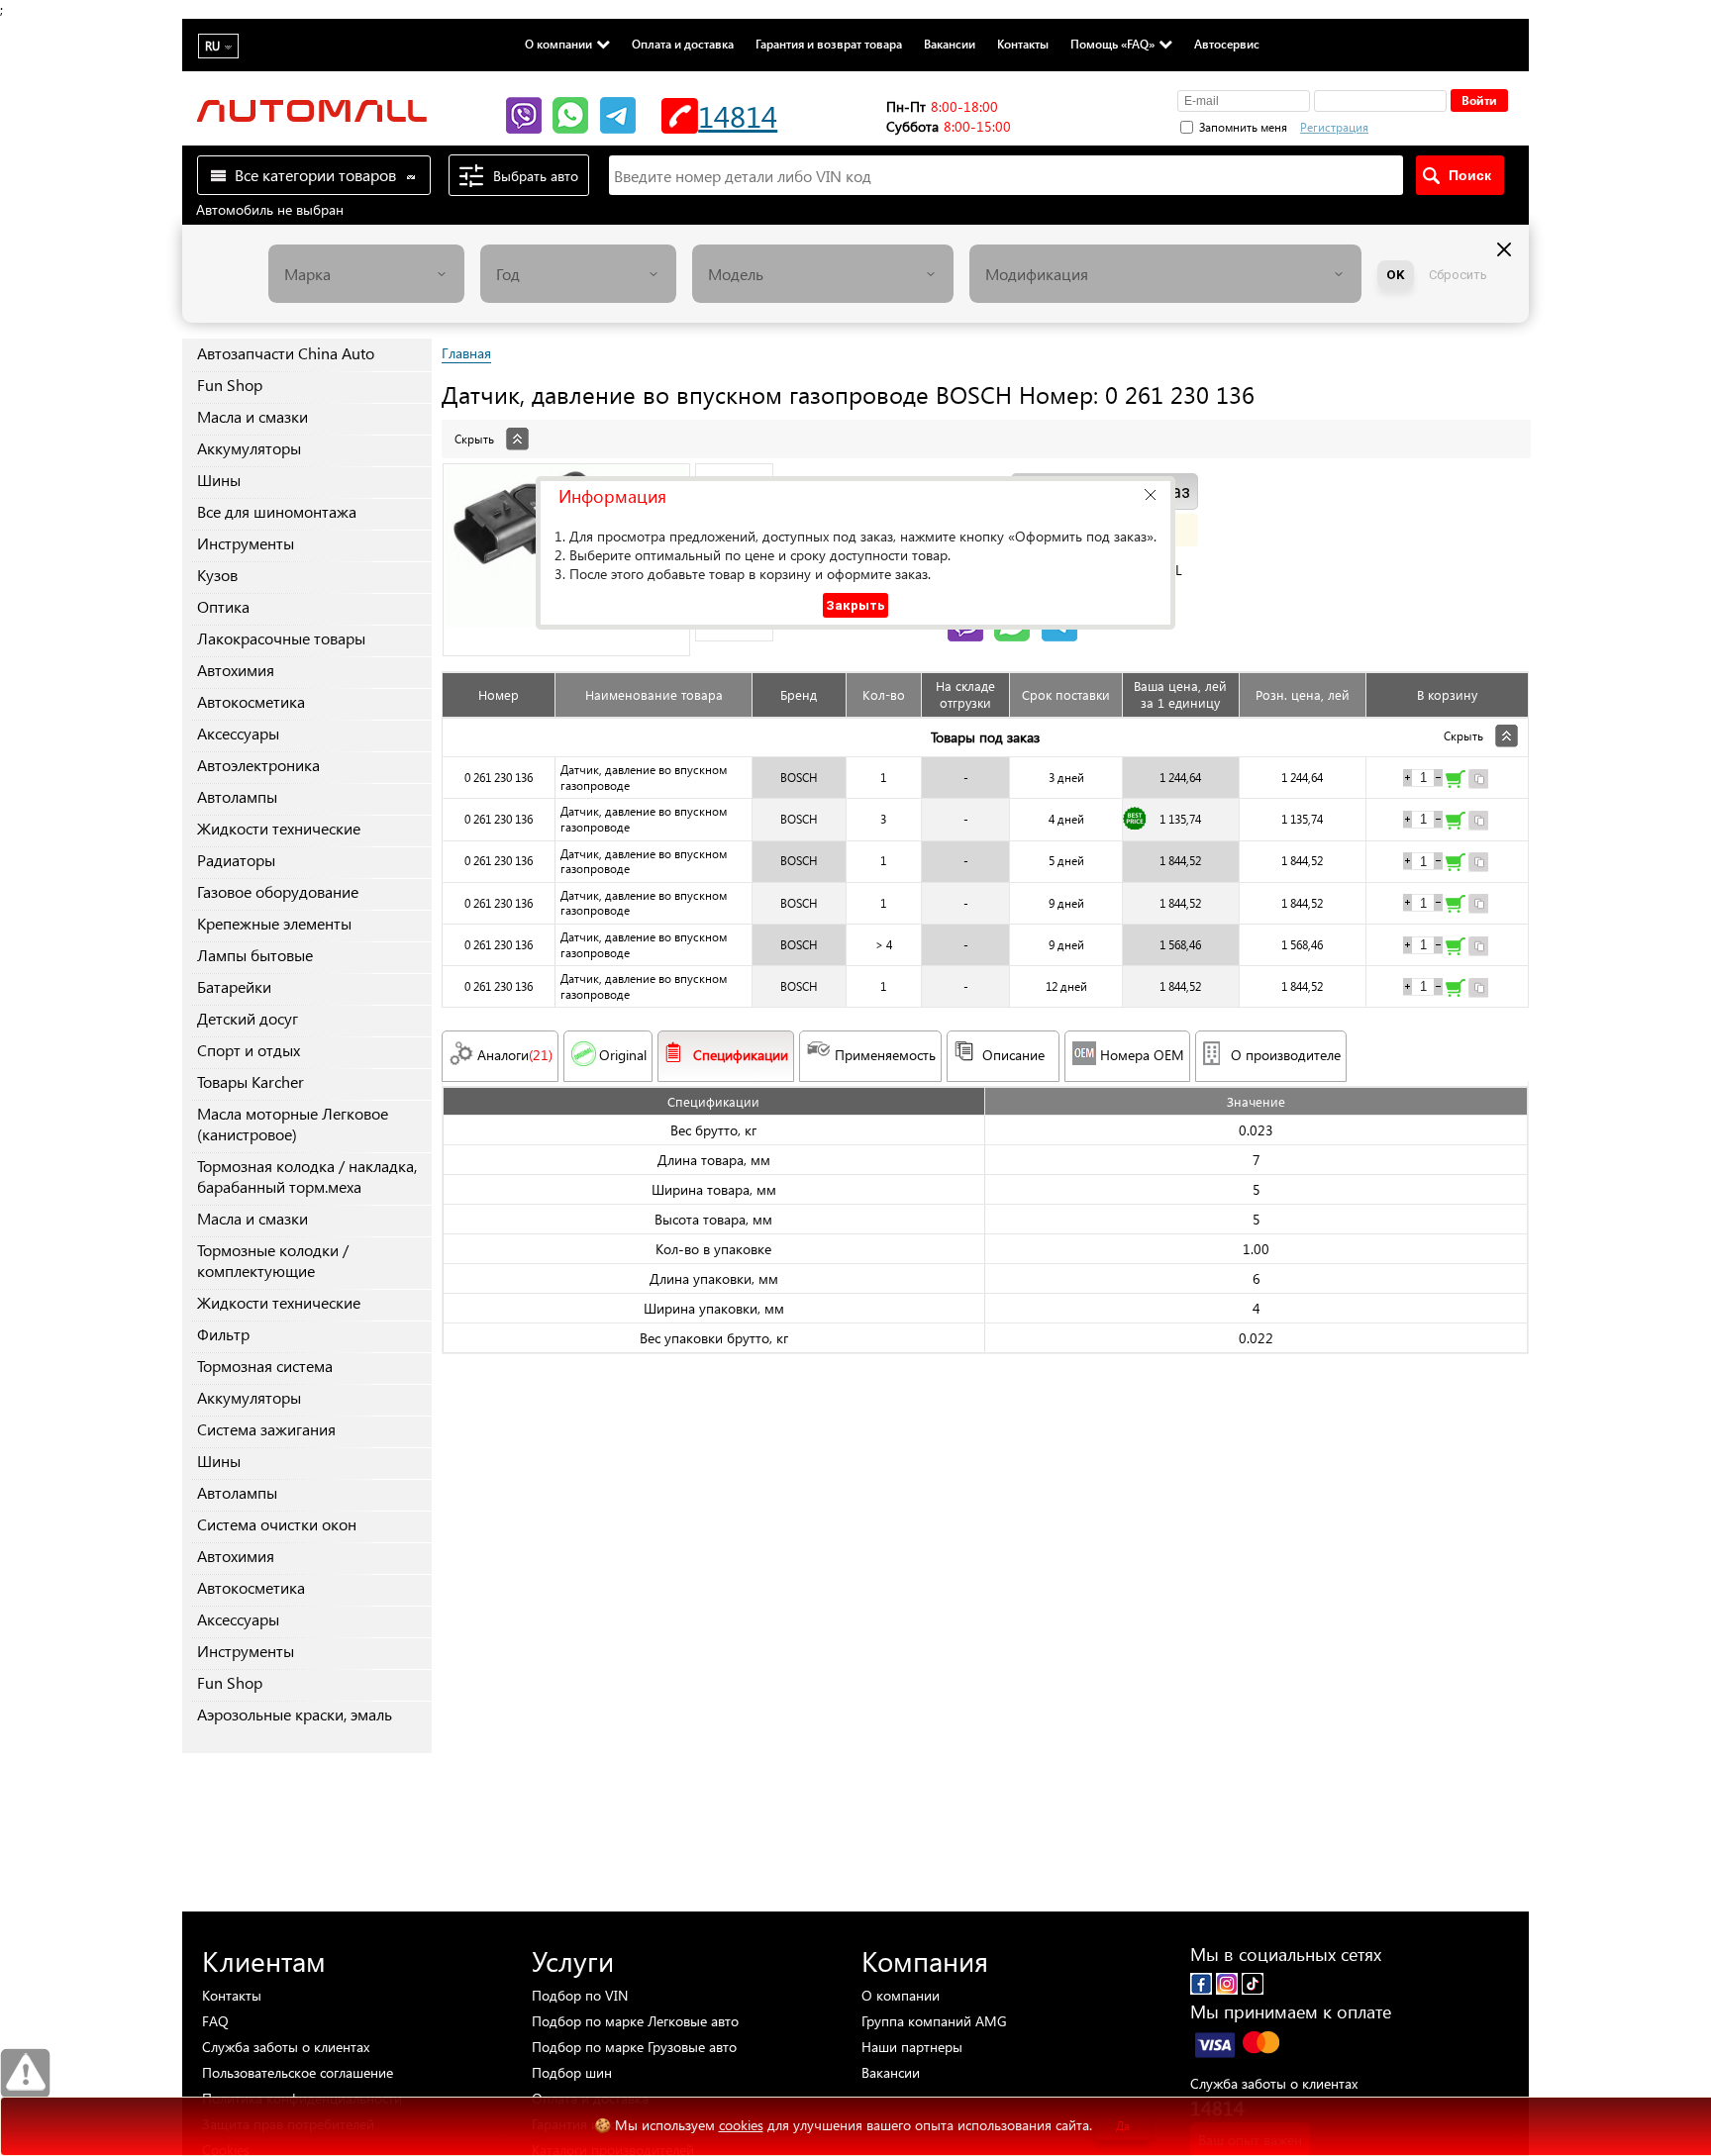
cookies (741, 2125)
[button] (1150, 494)
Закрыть (855, 605)
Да (1123, 2126)
